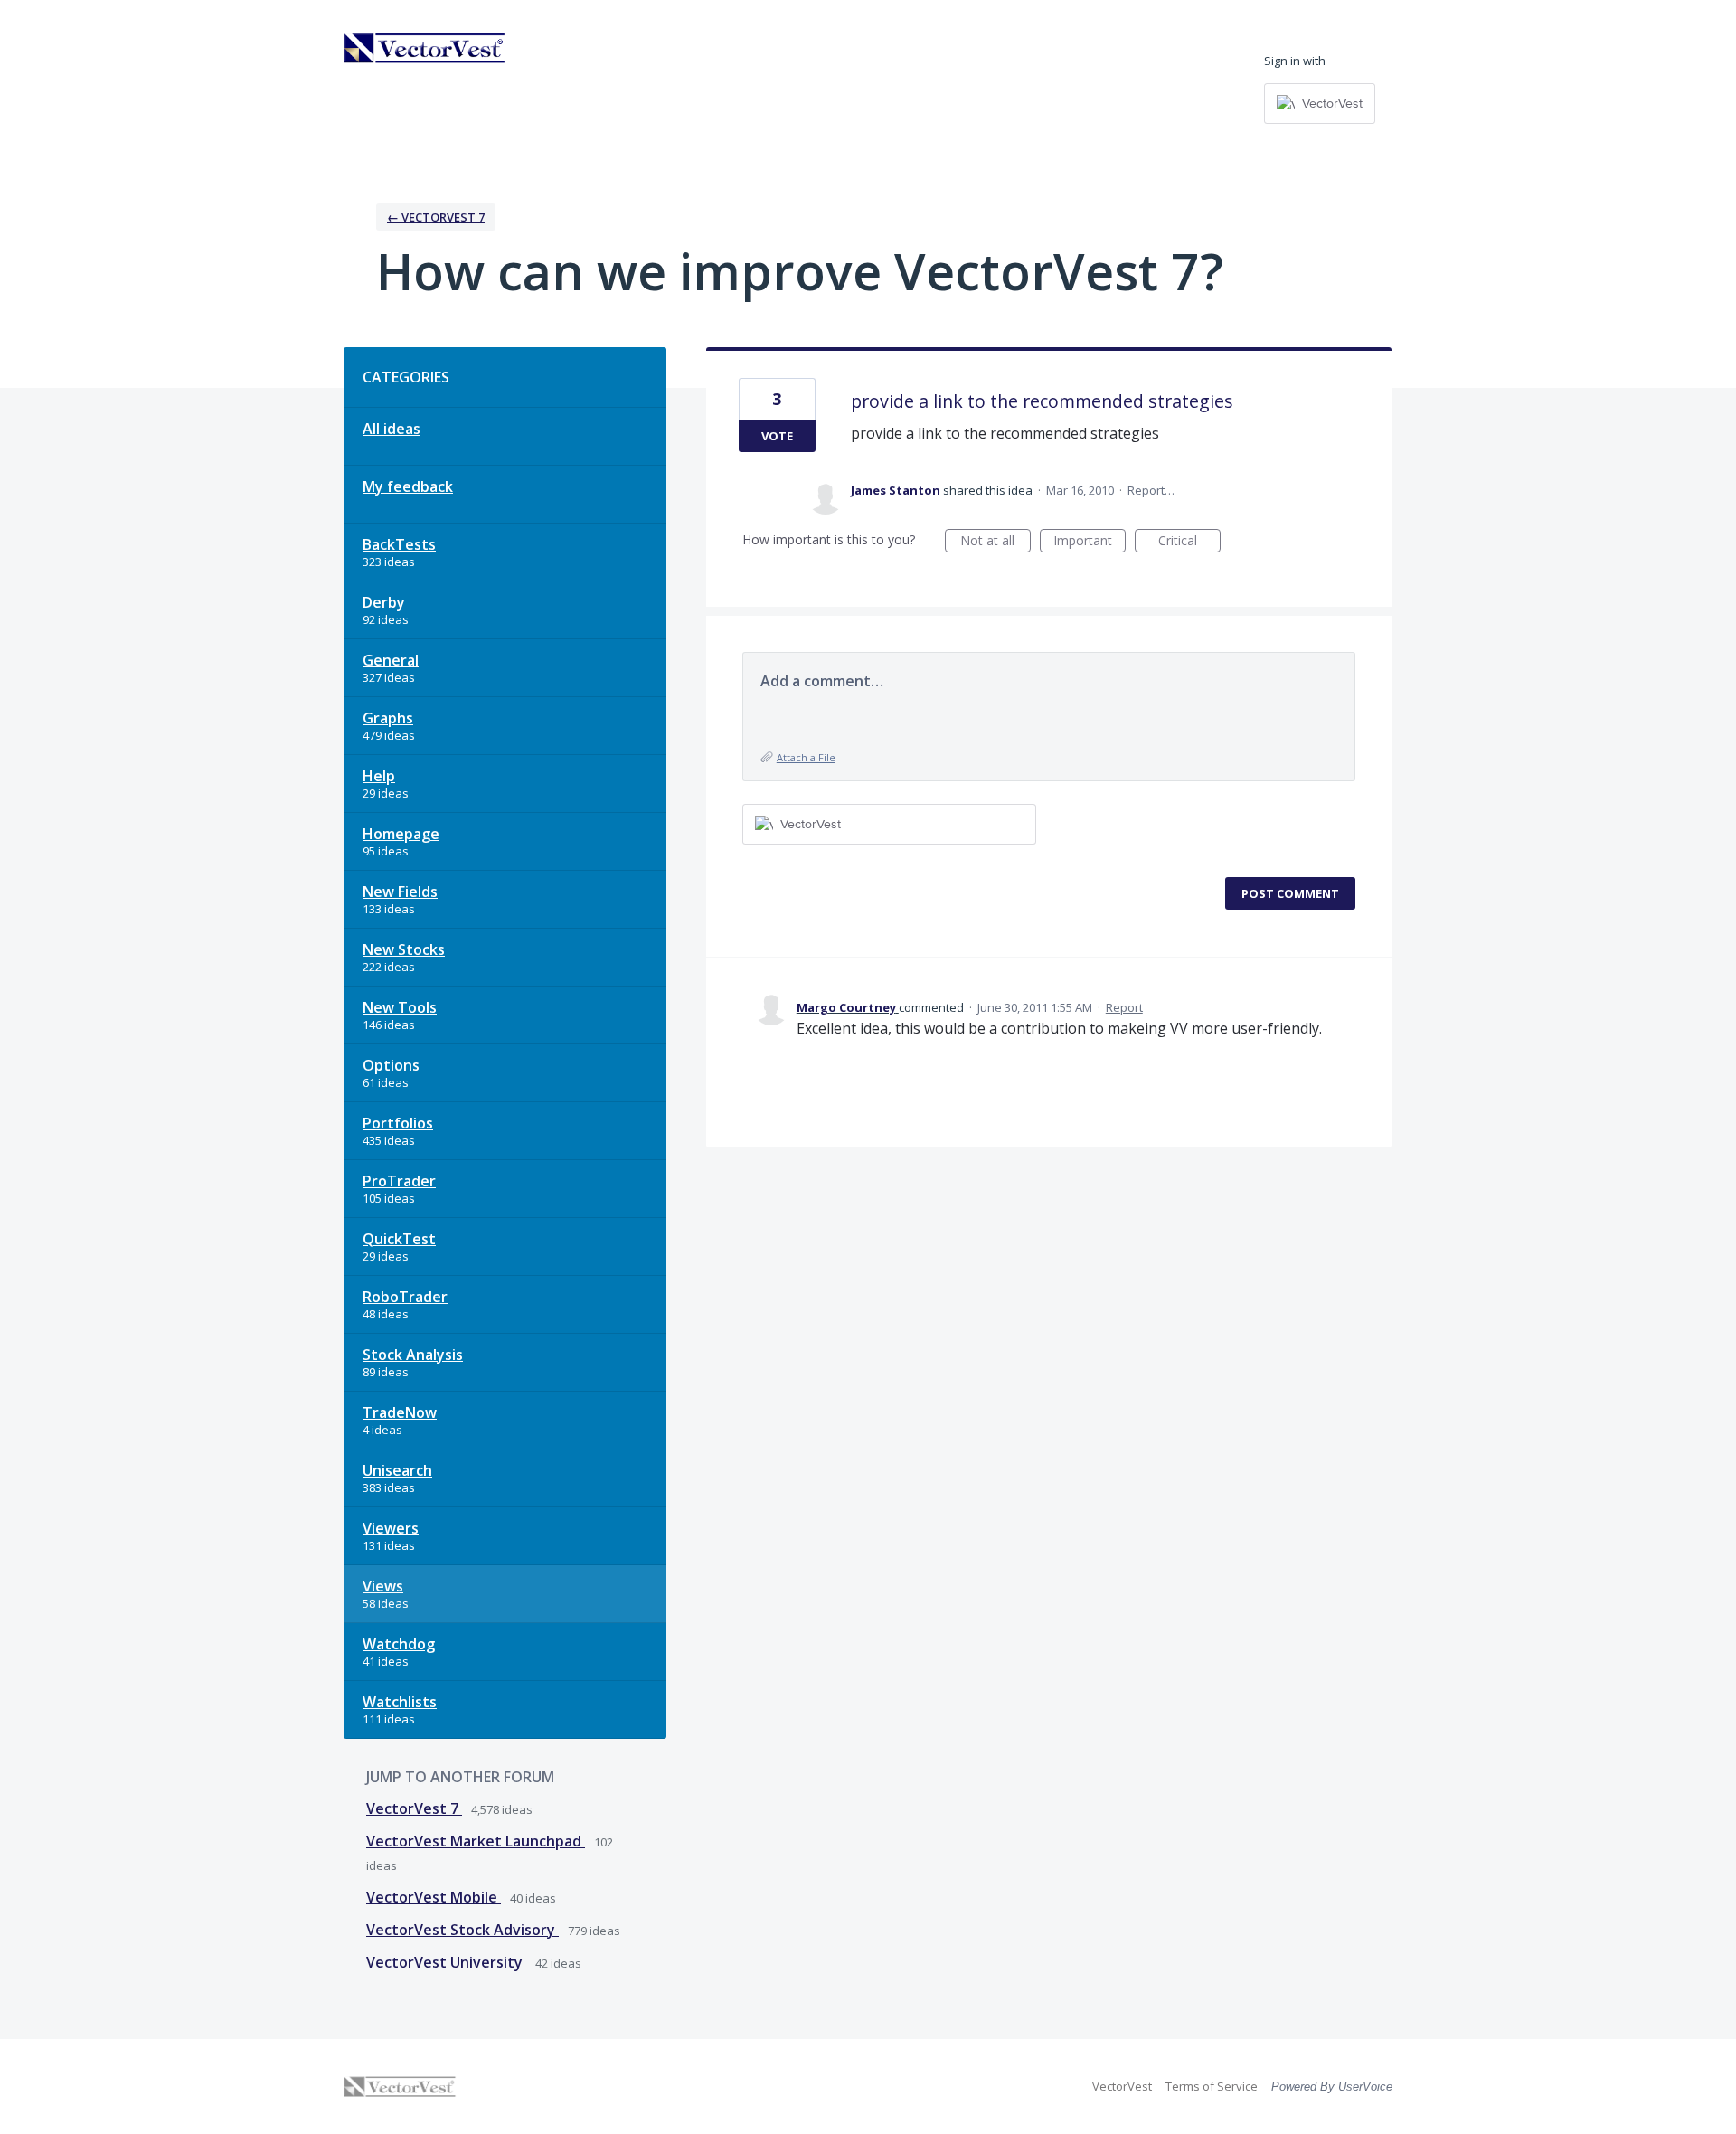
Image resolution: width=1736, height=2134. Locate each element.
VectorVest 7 (414, 1808)
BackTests (399, 544)
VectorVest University (446, 1962)
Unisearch (397, 1470)
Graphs (388, 718)
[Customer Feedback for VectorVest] (425, 48)
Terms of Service (1212, 2086)
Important (1090, 542)
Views (383, 1586)
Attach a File (806, 757)
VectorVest (1122, 2086)
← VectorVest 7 (436, 217)
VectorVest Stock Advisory (462, 1930)
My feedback (408, 486)
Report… (1151, 490)
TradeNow (400, 1412)
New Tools (400, 1007)
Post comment (1290, 893)
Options (391, 1065)
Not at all (995, 542)
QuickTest (399, 1239)
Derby (384, 602)
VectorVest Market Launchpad (476, 1841)
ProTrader (399, 1181)
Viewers (391, 1528)
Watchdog (399, 1644)
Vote (777, 436)
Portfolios (398, 1123)
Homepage (401, 834)
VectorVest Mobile (434, 1897)
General (391, 660)
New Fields (400, 892)
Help (379, 776)
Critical (1189, 542)
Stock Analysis (413, 1355)
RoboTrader (405, 1297)
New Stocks (404, 949)
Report (1124, 1007)
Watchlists (400, 1702)
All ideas (392, 429)
